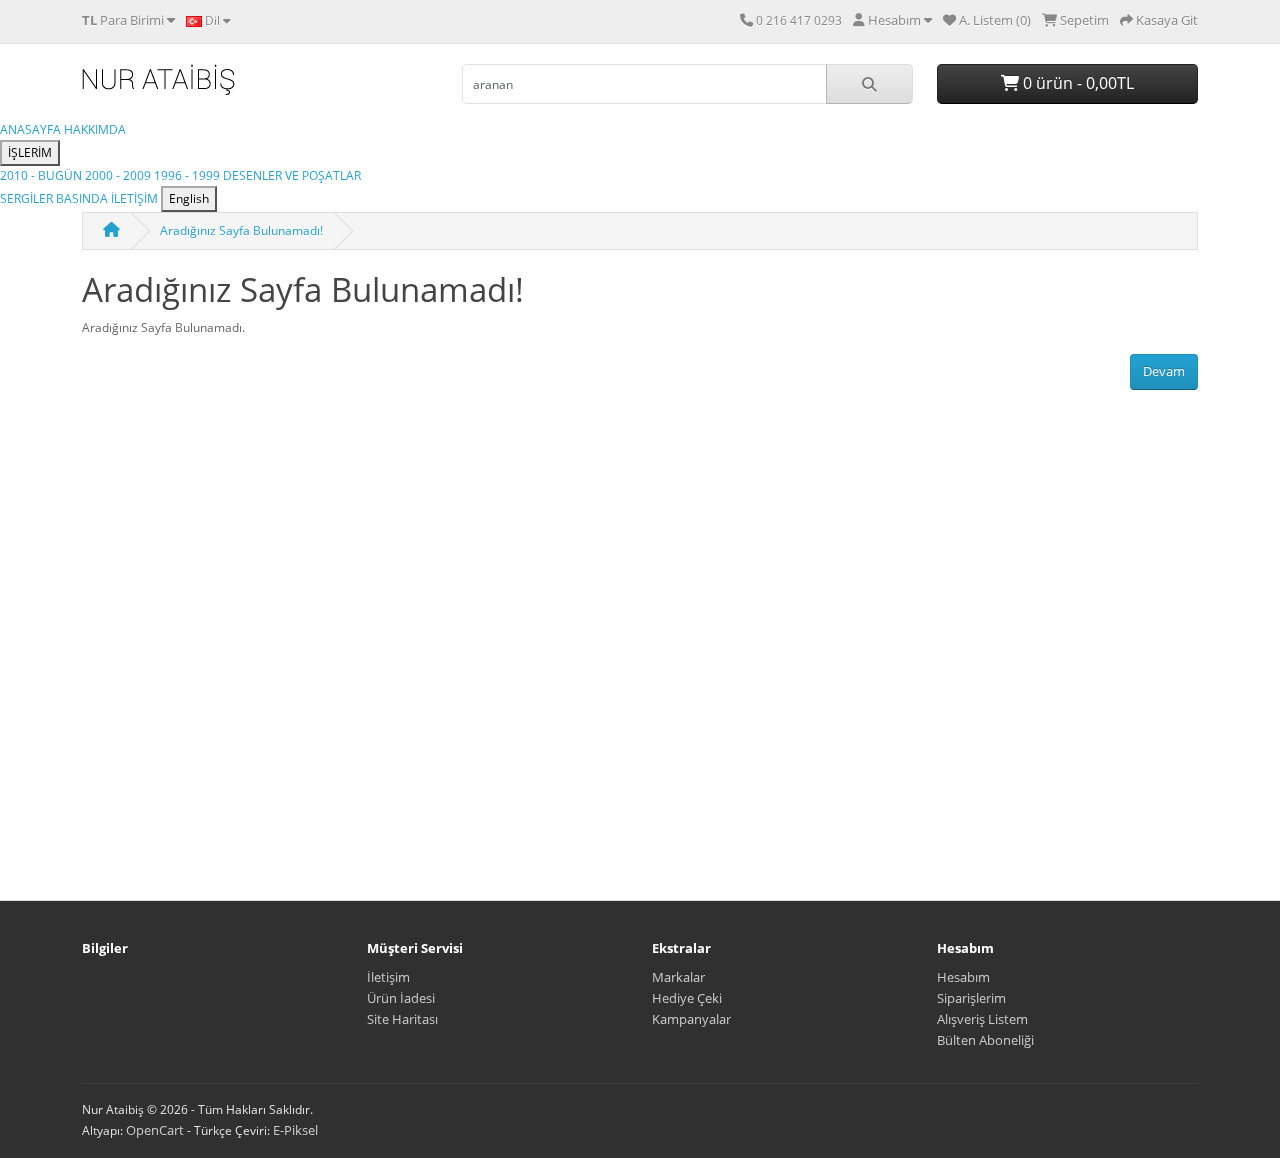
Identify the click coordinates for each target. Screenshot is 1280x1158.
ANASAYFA (32, 129)
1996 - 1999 (188, 175)
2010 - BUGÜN (42, 175)
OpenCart (155, 1130)
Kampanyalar (691, 1019)
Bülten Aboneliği (985, 1040)
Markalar (678, 977)
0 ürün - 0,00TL (1076, 83)
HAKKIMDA (95, 129)
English (189, 198)
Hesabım (963, 977)
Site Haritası (402, 1019)
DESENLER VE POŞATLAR (292, 175)
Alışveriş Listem (982, 1019)
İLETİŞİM (136, 198)
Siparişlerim (971, 998)
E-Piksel (295, 1130)
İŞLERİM (30, 152)
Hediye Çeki (687, 998)
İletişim (388, 977)
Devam (1164, 371)
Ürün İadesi (401, 998)
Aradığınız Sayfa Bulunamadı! (241, 230)
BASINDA (83, 198)
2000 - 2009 (119, 175)
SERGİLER (28, 198)
